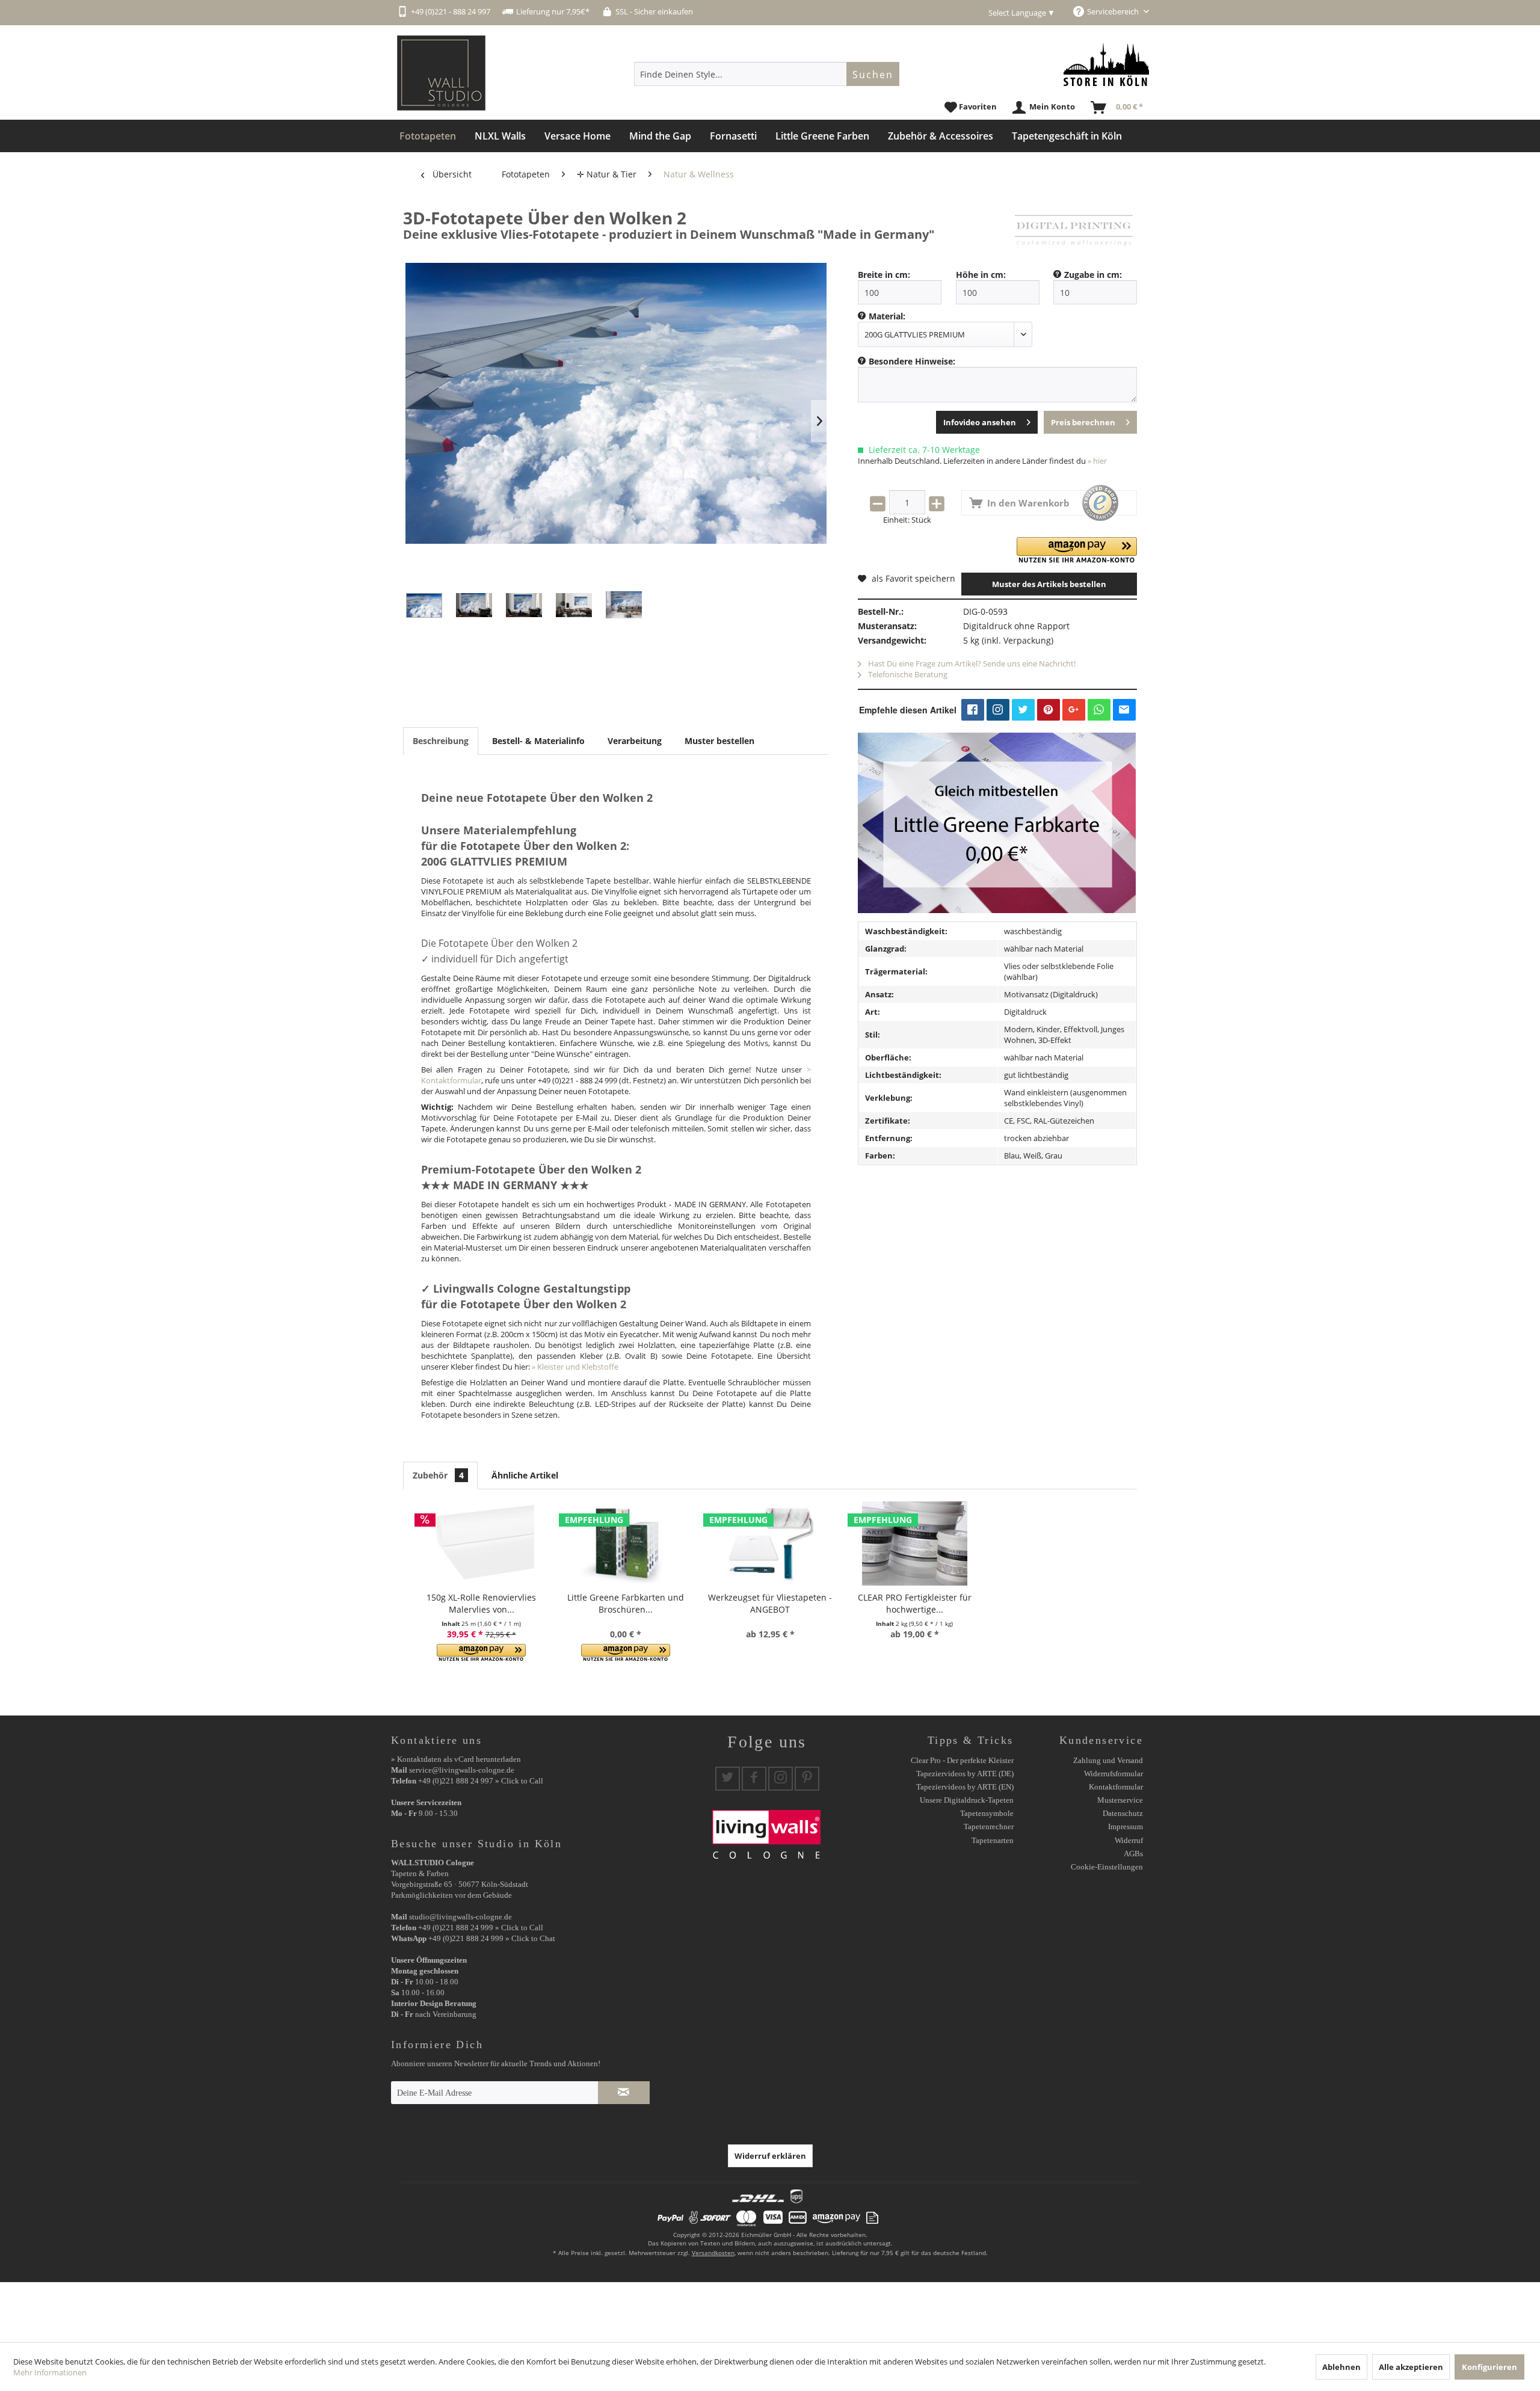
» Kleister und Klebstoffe (575, 1367)
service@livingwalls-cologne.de (462, 1770)
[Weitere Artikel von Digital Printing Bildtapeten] (1074, 230)
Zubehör (438, 1475)
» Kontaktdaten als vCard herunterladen (456, 1759)
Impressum (1126, 1826)
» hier (1097, 461)
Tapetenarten (993, 1840)
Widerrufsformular (1113, 1774)
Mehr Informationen (50, 2372)
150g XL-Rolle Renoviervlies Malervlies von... (481, 1603)
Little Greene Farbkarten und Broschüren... (626, 1603)
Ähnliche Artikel (525, 1475)
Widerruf (1129, 1840)
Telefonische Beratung (907, 674)
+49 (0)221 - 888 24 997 (451, 11)
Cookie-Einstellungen (1107, 1867)
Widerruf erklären (770, 2156)
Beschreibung (441, 741)
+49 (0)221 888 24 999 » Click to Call (481, 1928)
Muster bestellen (719, 741)
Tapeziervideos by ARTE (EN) (965, 1787)
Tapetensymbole (987, 1813)
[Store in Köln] (1106, 65)
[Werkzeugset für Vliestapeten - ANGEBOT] (770, 1543)
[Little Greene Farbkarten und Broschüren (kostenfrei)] (626, 1543)
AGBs (1133, 1854)
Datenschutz (1123, 1813)
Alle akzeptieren (1411, 2367)
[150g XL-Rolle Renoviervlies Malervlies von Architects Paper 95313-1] (481, 1543)
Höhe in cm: (981, 275)
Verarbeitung (635, 741)
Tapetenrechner (989, 1826)
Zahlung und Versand (1108, 1760)
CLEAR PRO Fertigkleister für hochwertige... (915, 1603)
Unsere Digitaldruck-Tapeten (967, 1800)
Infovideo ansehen (980, 422)
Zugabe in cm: (1093, 275)
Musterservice (1120, 1800)
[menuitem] (767, 74)
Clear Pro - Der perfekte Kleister (962, 1760)
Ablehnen (1341, 2367)
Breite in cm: (884, 275)
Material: (887, 316)
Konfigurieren (1489, 2367)
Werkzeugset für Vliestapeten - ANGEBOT (770, 1603)
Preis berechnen (1083, 422)
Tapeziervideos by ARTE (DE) (965, 1774)
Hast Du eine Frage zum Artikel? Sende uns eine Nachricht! (971, 663)
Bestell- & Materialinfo (538, 741)
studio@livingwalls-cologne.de (460, 1917)
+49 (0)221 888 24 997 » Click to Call (481, 1781)
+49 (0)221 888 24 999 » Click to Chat (492, 1938)
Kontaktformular (1116, 1787)
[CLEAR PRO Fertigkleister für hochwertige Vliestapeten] (914, 1543)
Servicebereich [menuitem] (1114, 11)
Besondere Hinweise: (912, 361)
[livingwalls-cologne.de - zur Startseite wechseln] (441, 73)
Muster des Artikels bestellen (1049, 584)
